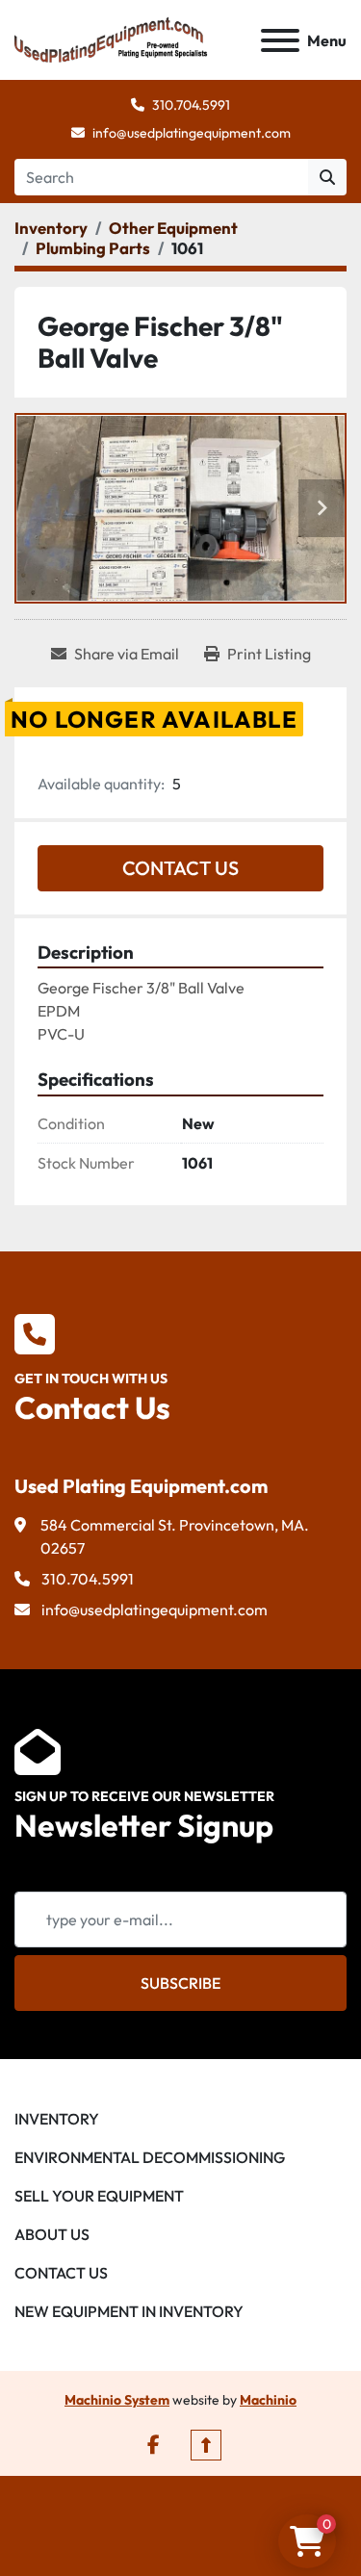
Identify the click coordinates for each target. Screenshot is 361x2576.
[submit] (327, 177)
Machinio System (117, 2400)
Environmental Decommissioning (150, 2157)
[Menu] (280, 40)
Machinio (268, 2400)
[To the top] (206, 2445)
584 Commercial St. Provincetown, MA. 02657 (175, 1536)
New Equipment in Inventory (129, 2311)
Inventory (57, 2119)
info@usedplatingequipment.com (192, 133)
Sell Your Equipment (99, 2196)
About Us (52, 2234)
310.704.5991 (191, 105)
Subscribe (180, 1983)
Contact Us (180, 868)
